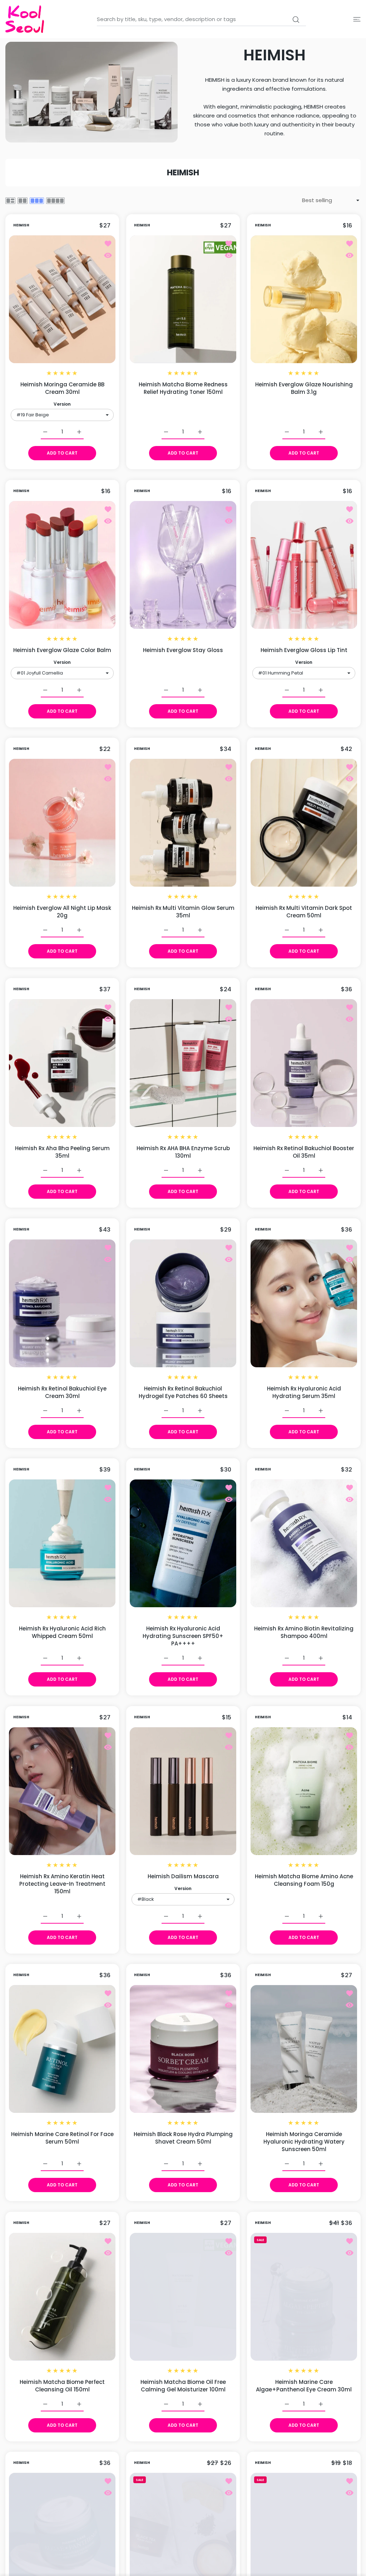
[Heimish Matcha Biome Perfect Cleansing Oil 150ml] (62, 2297)
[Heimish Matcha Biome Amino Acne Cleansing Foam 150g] (304, 1791)
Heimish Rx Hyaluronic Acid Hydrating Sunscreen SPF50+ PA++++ (183, 1636)
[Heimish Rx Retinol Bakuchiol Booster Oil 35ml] (304, 1063)
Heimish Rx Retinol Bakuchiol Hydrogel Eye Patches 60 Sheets (183, 1392)
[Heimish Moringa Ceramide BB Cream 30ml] (62, 299)
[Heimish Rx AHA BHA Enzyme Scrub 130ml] (183, 1063)
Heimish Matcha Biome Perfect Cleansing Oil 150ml (62, 2385)
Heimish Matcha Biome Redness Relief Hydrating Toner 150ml (183, 388)
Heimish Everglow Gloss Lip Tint (304, 650)
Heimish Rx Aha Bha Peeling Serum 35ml (62, 1152)
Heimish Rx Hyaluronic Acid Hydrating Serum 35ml (304, 1392)
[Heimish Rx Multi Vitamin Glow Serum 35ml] (183, 823)
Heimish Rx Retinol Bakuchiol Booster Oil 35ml (304, 1152)
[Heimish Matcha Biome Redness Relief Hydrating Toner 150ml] (183, 299)
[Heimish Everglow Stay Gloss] (183, 565)
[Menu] (357, 19)
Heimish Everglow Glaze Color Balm (62, 650)
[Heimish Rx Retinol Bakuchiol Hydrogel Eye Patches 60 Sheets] (183, 1303)
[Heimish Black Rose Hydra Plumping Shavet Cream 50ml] (183, 2049)
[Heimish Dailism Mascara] (183, 1791)
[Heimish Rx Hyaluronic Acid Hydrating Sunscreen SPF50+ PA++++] (183, 1543)
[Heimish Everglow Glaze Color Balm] (62, 565)
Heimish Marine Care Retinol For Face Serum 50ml (62, 2138)
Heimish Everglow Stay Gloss (183, 650)
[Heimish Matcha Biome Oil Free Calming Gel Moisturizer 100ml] (183, 2297)
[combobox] (201, 19)
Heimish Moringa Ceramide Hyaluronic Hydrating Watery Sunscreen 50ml (304, 2142)
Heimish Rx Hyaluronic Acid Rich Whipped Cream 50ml (62, 1632)
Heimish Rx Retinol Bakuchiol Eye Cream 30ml (62, 1392)
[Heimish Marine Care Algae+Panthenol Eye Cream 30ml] (304, 2297)
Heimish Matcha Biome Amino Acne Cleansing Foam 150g (304, 1880)
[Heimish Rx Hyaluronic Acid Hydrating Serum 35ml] (304, 1303)
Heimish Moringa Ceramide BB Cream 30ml (62, 388)
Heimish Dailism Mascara (183, 1876)
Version (62, 404)
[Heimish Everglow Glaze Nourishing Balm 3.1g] (304, 299)
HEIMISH (21, 225)
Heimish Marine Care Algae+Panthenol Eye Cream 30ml (304, 2385)
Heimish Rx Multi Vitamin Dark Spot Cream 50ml (304, 912)
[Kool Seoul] (25, 19)
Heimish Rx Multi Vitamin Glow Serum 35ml (183, 912)
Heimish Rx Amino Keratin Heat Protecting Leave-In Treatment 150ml (62, 1883)
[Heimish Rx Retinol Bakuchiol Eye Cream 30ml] (62, 1303)
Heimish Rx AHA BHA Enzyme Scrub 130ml (183, 1152)
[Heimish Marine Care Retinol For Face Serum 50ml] (62, 2049)
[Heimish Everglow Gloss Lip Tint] (304, 565)
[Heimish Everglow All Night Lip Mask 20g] (62, 823)
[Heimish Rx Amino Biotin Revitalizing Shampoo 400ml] (304, 1543)
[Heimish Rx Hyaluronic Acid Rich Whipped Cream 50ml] (62, 1543)
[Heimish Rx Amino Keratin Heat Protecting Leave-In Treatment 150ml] (62, 1791)
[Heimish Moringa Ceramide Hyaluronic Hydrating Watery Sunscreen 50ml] (304, 2049)
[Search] (296, 20)
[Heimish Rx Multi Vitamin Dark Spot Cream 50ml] (304, 823)
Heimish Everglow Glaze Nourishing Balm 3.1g (304, 388)
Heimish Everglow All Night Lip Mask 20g (62, 912)
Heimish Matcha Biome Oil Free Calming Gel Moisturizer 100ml (183, 2385)
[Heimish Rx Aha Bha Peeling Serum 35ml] (62, 1063)
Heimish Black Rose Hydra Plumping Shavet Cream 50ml (183, 2138)
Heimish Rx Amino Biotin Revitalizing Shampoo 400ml (304, 1632)
